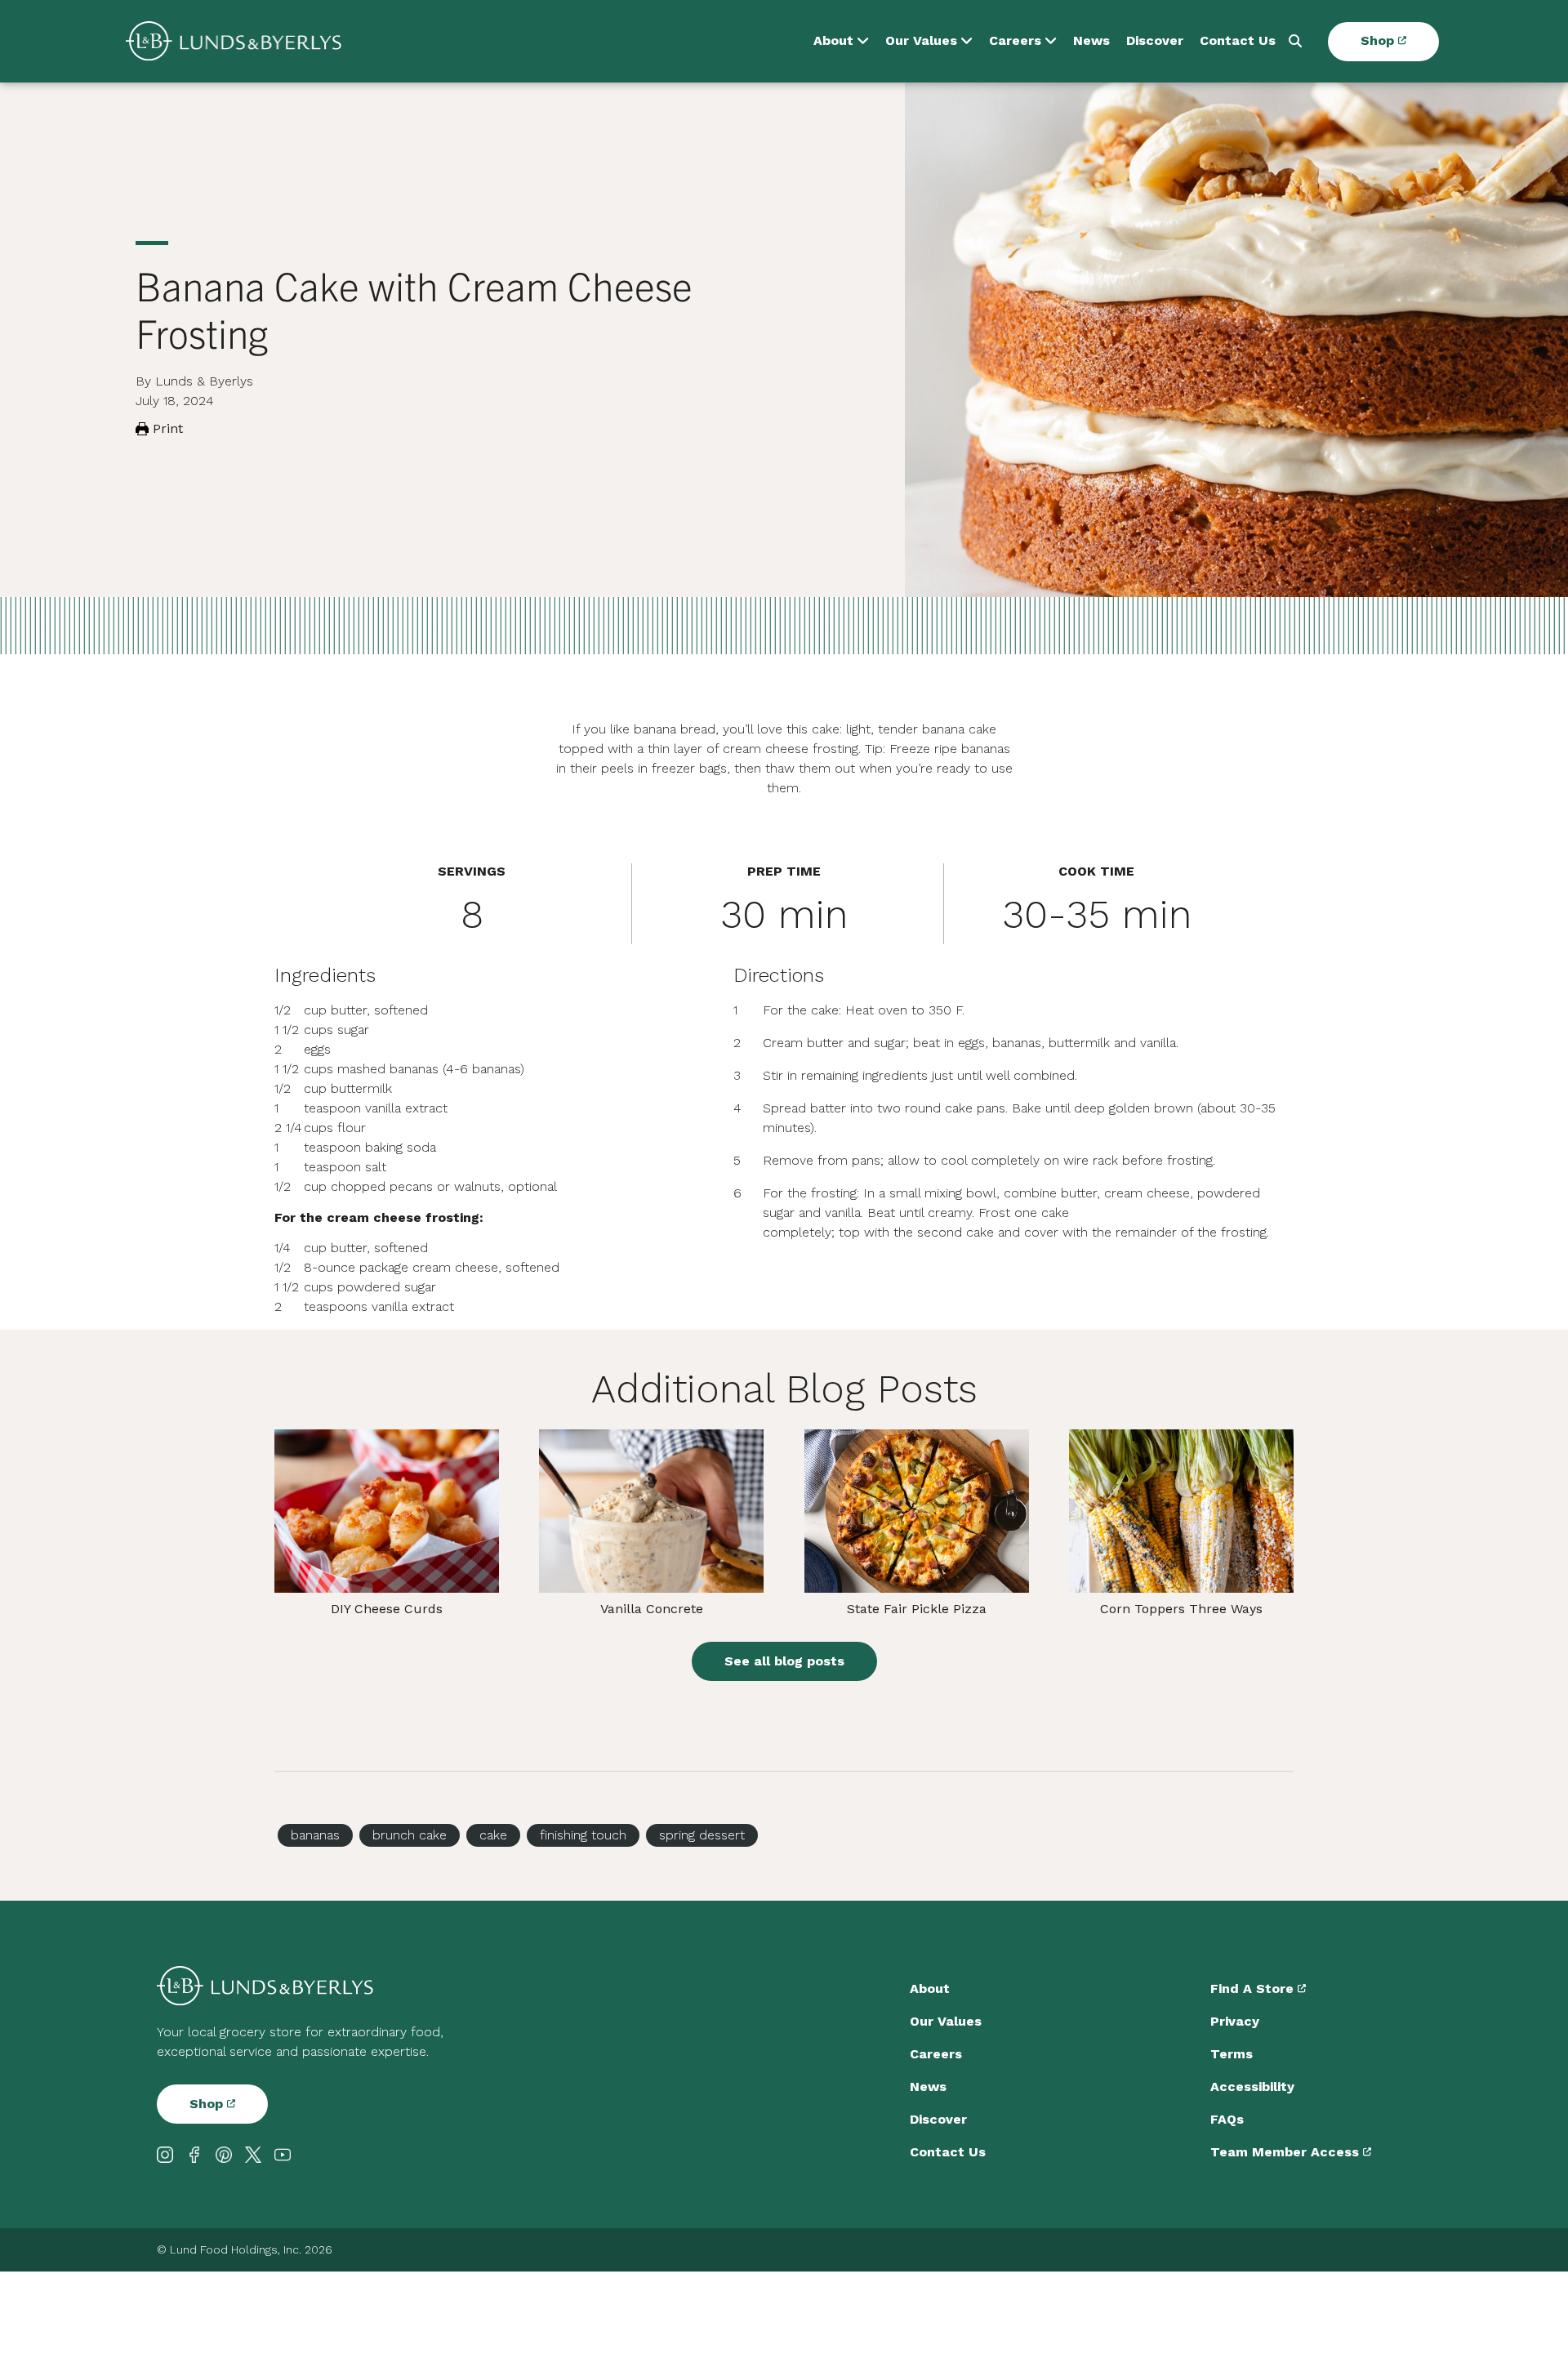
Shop (1379, 41)
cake (493, 1835)
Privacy (1235, 2021)
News (1091, 41)
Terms (1232, 2054)
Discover (1155, 41)
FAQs (1227, 2119)
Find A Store (1254, 1988)
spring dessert (702, 1835)
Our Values (921, 41)
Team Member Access (1287, 2152)
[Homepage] (234, 41)
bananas (315, 1835)
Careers (1015, 41)
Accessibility (1252, 2086)
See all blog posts (784, 1661)
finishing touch (583, 1835)
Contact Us (1238, 41)
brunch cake (410, 1835)
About (833, 41)
